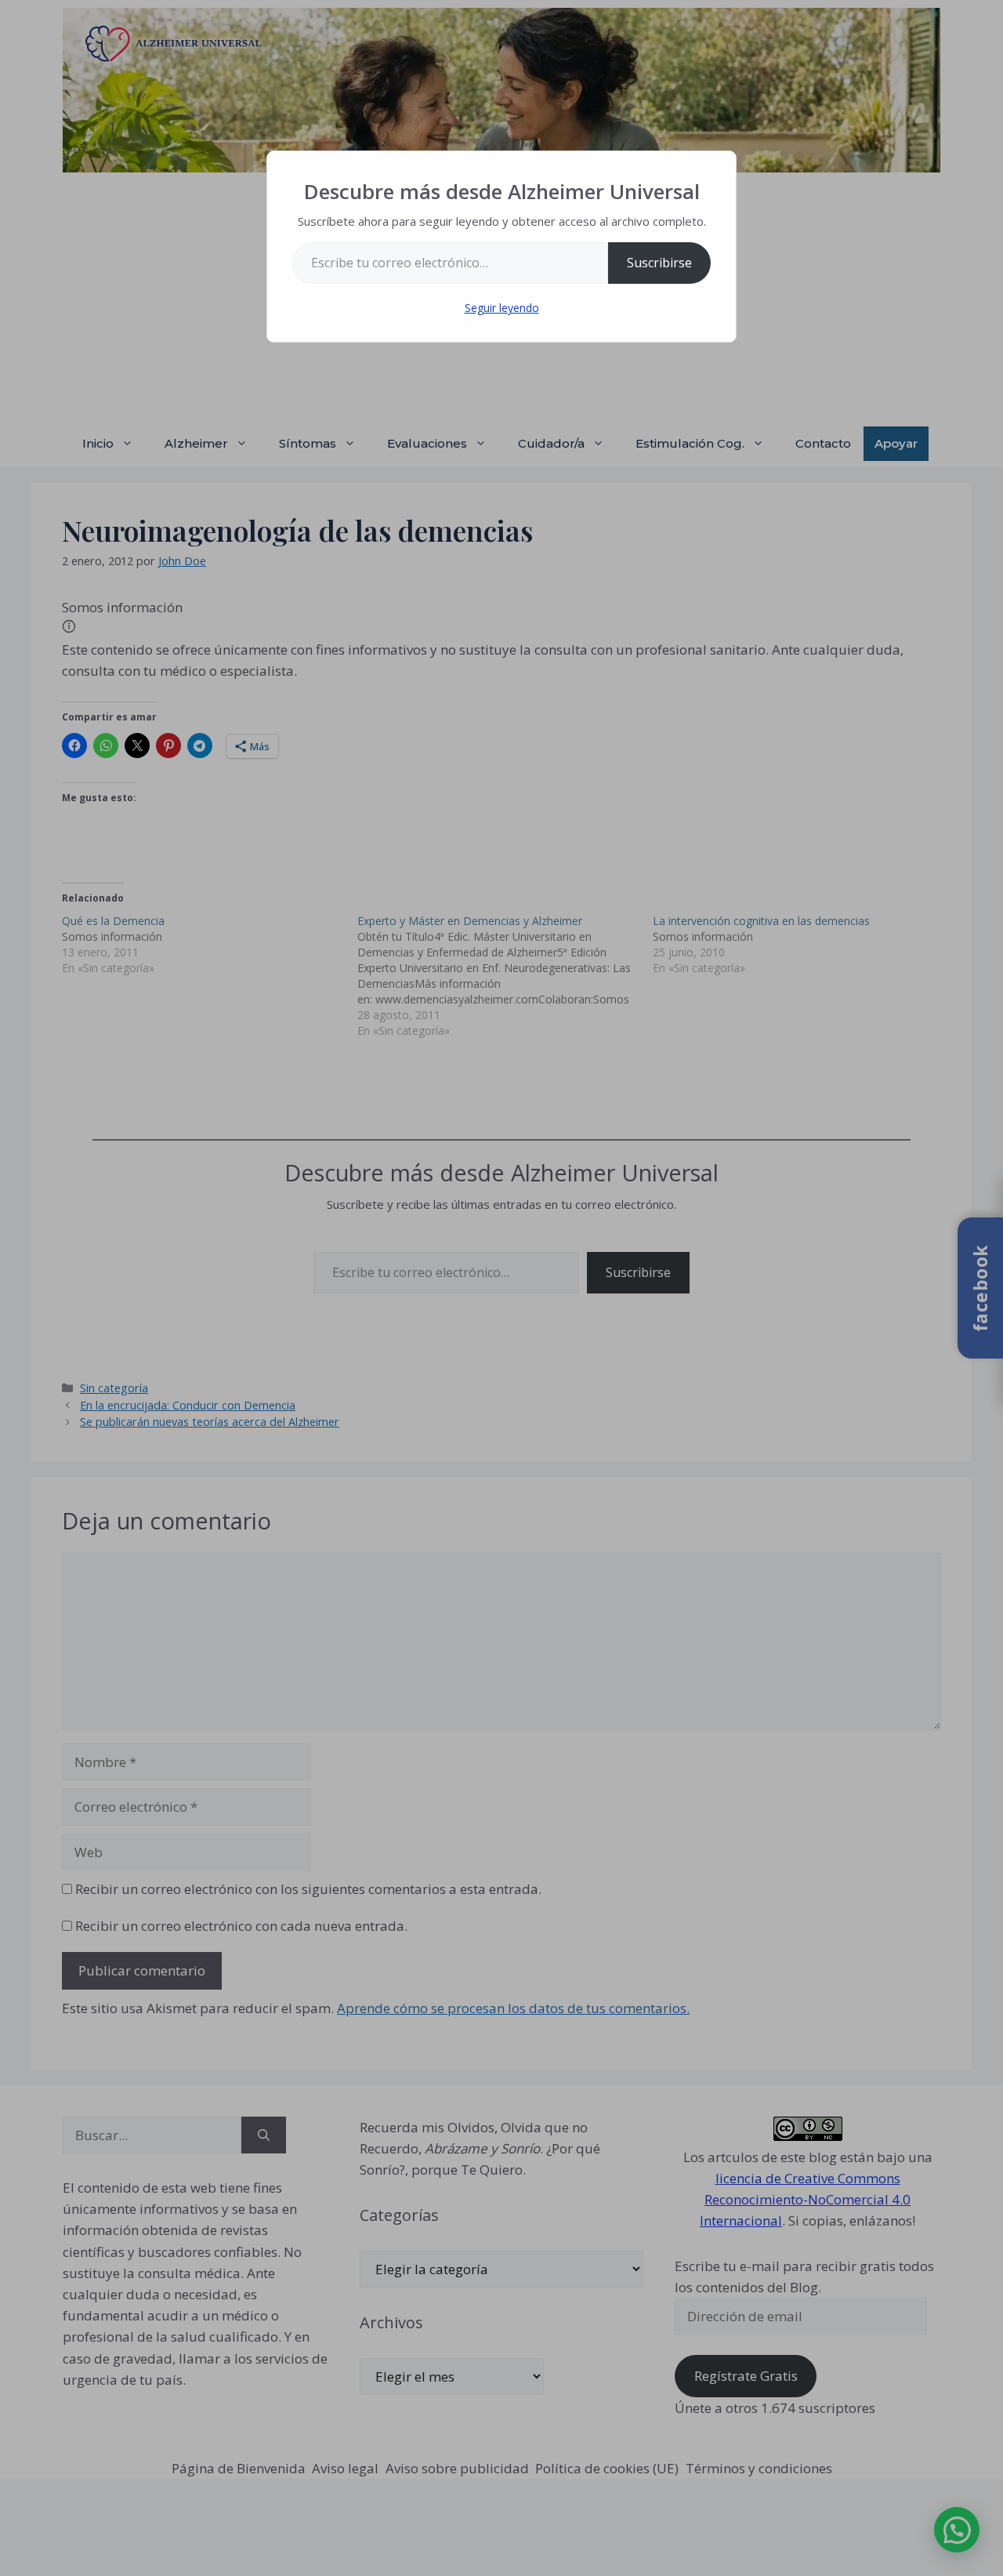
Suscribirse (659, 263)
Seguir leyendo (502, 308)
